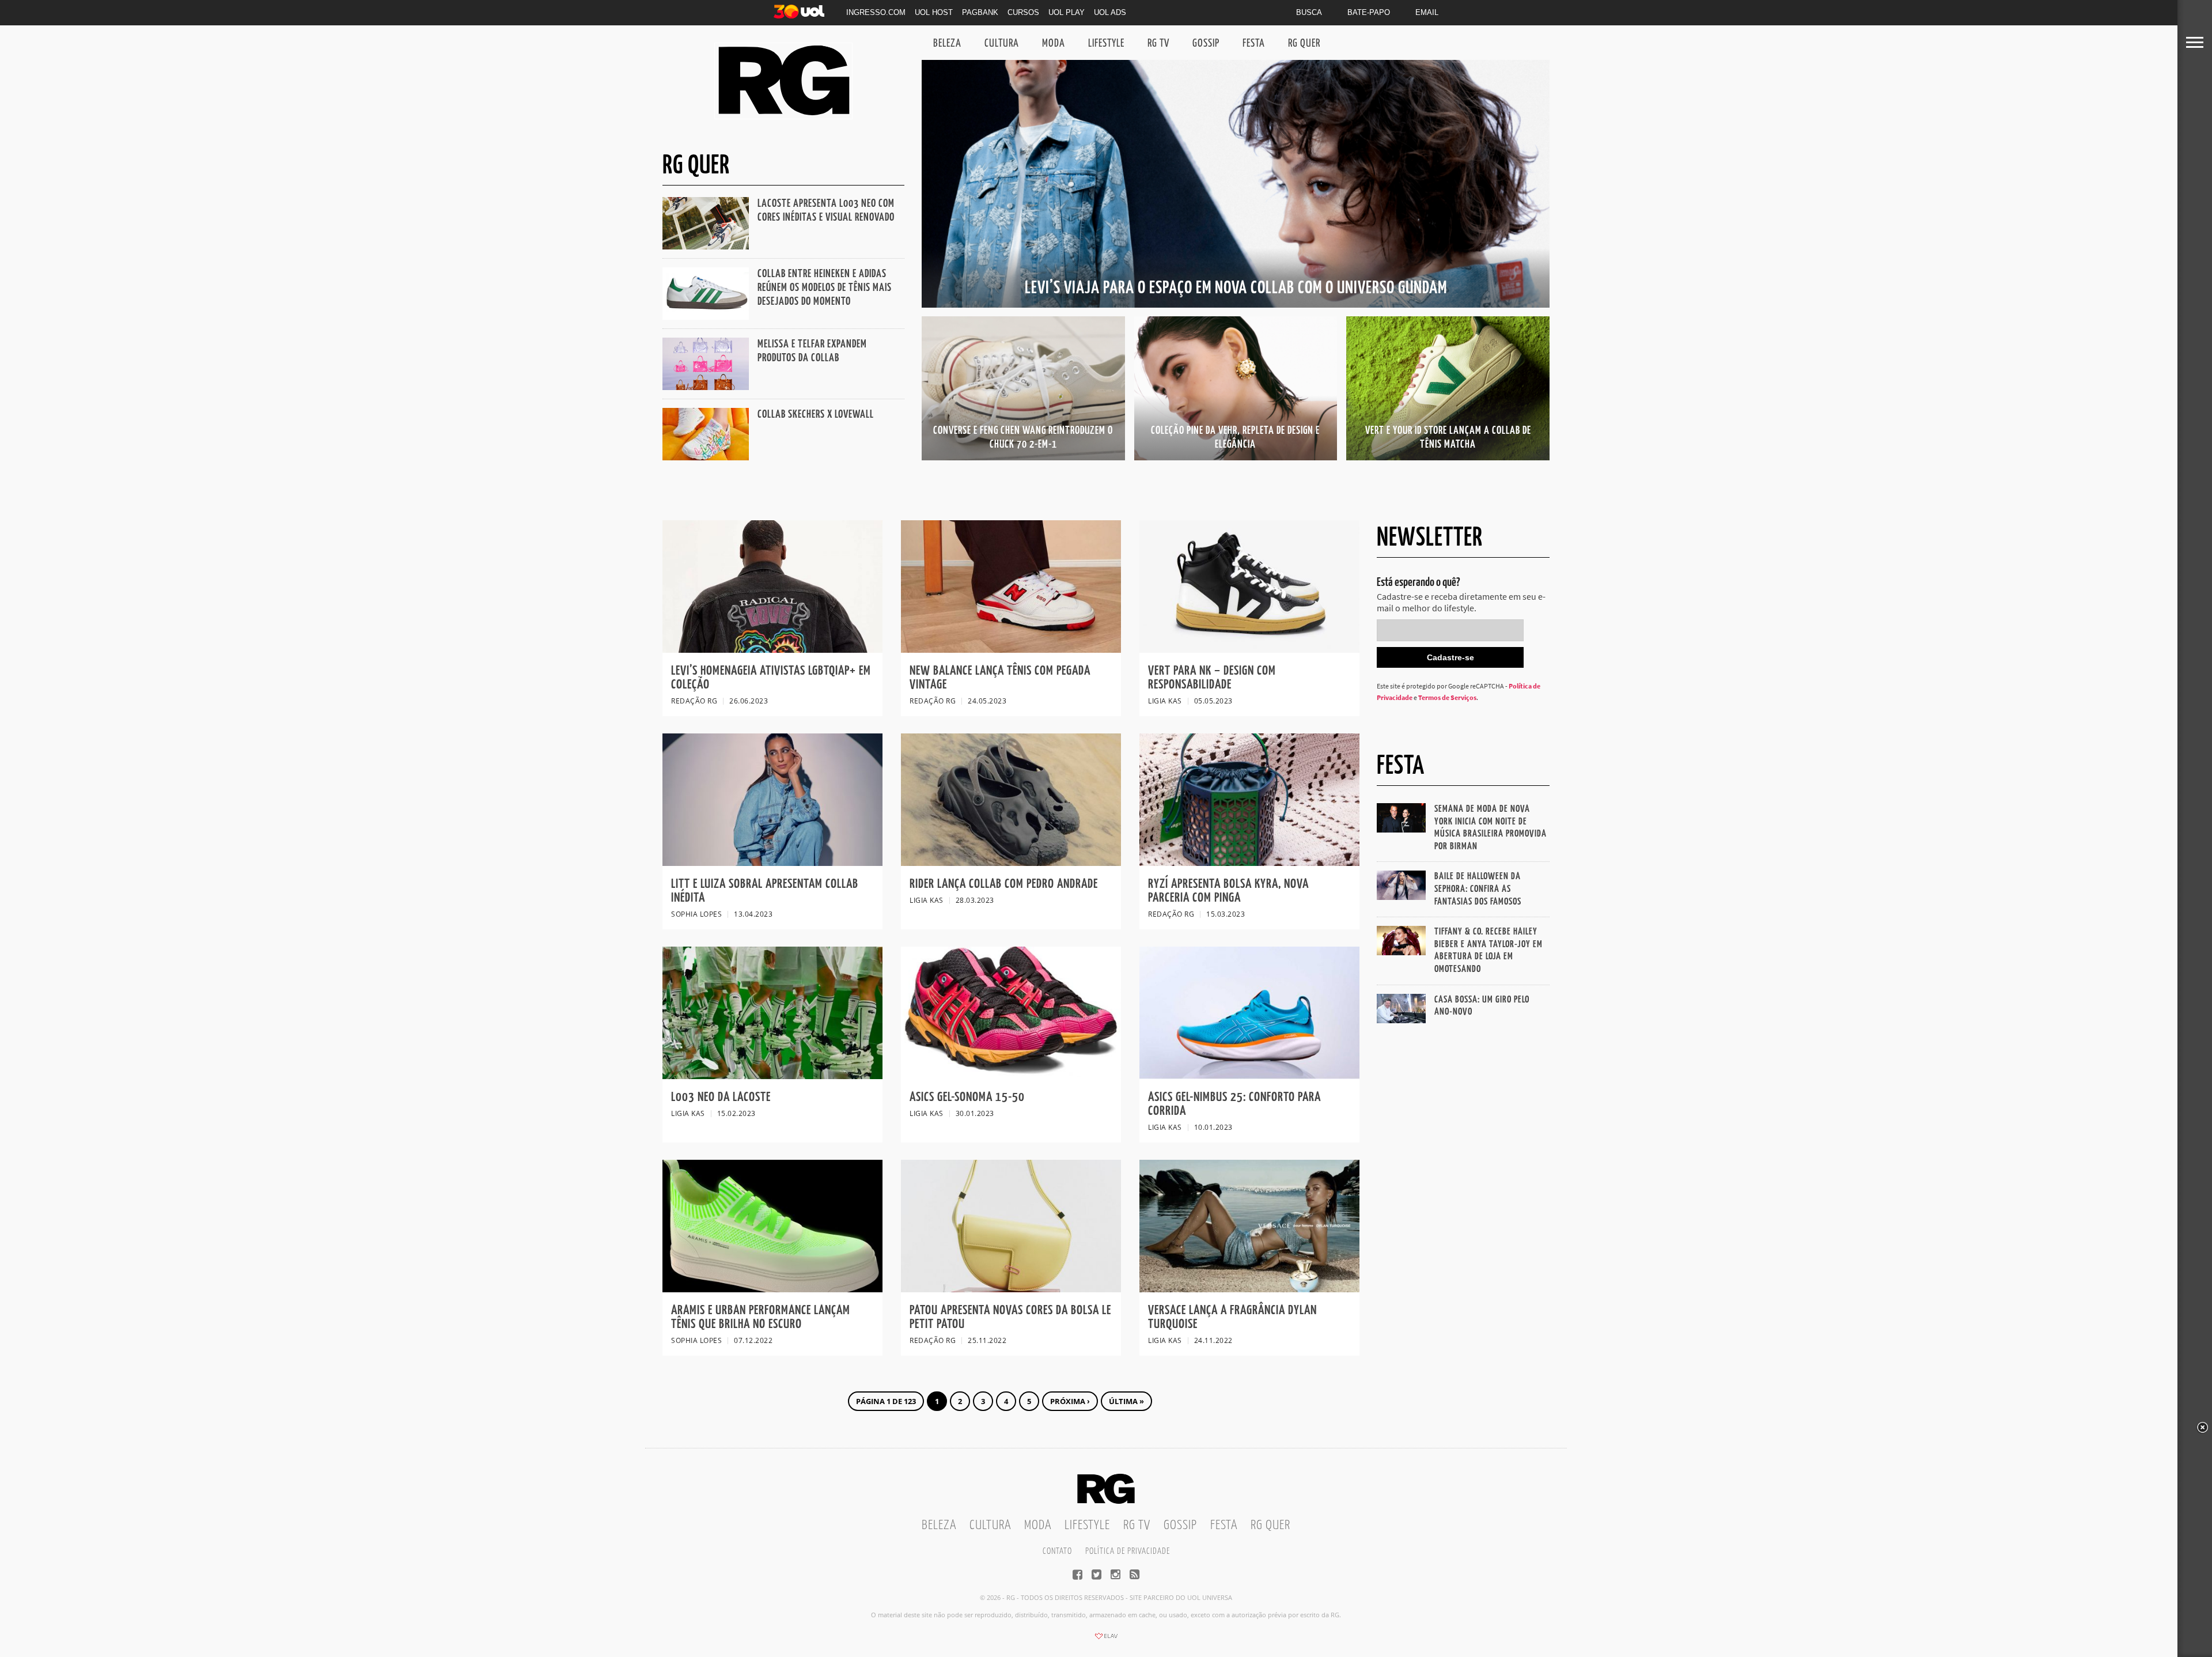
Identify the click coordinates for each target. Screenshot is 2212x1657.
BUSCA (1309, 12)
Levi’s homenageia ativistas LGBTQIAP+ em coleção (771, 678)
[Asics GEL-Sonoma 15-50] (1011, 1076)
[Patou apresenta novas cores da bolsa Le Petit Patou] (1011, 1289)
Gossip (1206, 43)
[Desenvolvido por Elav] (1106, 1640)
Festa (1254, 43)
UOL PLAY (1067, 12)
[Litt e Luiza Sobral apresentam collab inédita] (772, 862)
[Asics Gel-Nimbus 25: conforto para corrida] (1249, 1076)
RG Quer (1304, 43)
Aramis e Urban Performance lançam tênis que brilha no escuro (761, 1317)
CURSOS (1023, 12)
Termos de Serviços (1447, 697)
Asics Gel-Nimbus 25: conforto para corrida (1234, 1104)
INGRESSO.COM (876, 12)
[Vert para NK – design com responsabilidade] (1249, 649)
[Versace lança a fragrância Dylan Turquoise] (1249, 1289)
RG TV (1158, 43)
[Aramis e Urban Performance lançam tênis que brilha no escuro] (772, 1289)
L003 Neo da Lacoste (721, 1097)
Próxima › (1070, 1401)
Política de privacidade (1128, 1551)
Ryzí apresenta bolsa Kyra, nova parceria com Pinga (1228, 891)
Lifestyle (1106, 43)
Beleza (947, 43)
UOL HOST (934, 12)
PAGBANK (980, 12)
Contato (1057, 1551)
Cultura (1002, 43)
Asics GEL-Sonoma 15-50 (969, 1097)
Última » (1126, 1401)
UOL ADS (1110, 12)
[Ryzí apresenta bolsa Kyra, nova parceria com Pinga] (1249, 862)
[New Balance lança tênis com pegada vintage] (1011, 649)
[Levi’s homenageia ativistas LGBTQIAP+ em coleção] (772, 649)
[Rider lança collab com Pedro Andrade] (1011, 862)
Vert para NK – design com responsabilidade (1212, 678)
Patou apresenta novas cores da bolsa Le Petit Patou (1010, 1317)
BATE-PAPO (1369, 12)
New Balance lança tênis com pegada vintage (1000, 678)
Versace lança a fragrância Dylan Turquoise (1232, 1317)
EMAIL (1427, 12)
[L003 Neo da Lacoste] (772, 1076)
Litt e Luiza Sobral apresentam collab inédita (765, 891)
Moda (1054, 43)
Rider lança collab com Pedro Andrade (1004, 884)
